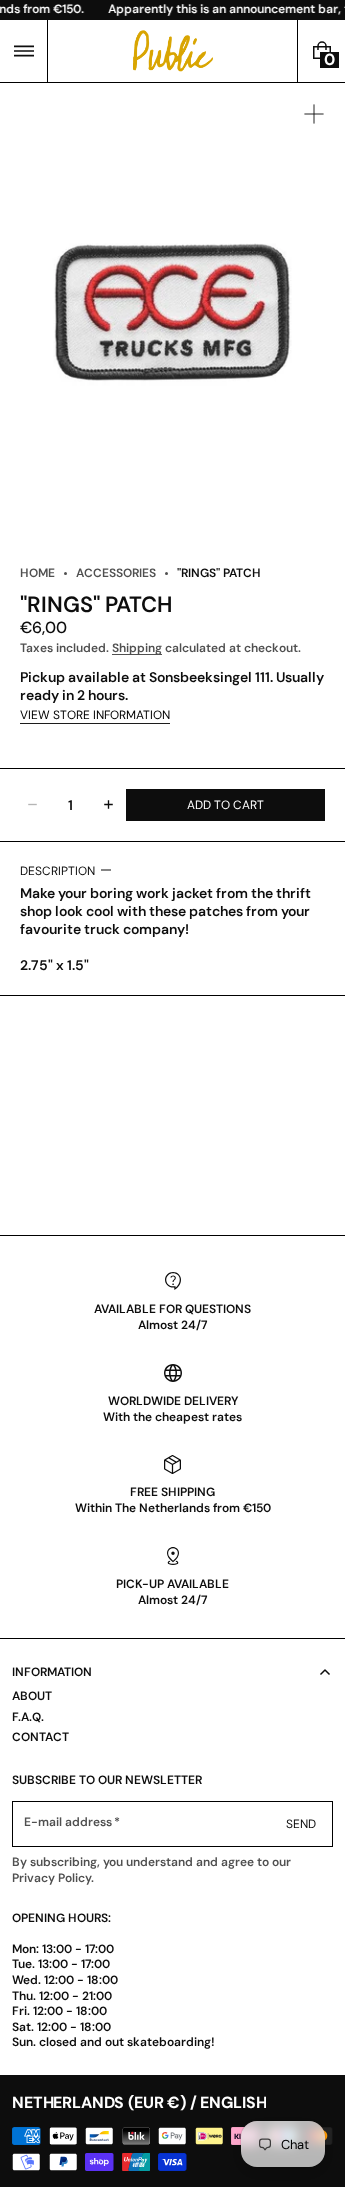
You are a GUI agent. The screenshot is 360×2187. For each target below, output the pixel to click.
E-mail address (68, 1822)
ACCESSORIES (116, 573)
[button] (23, 51)
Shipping (137, 648)
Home (37, 573)
